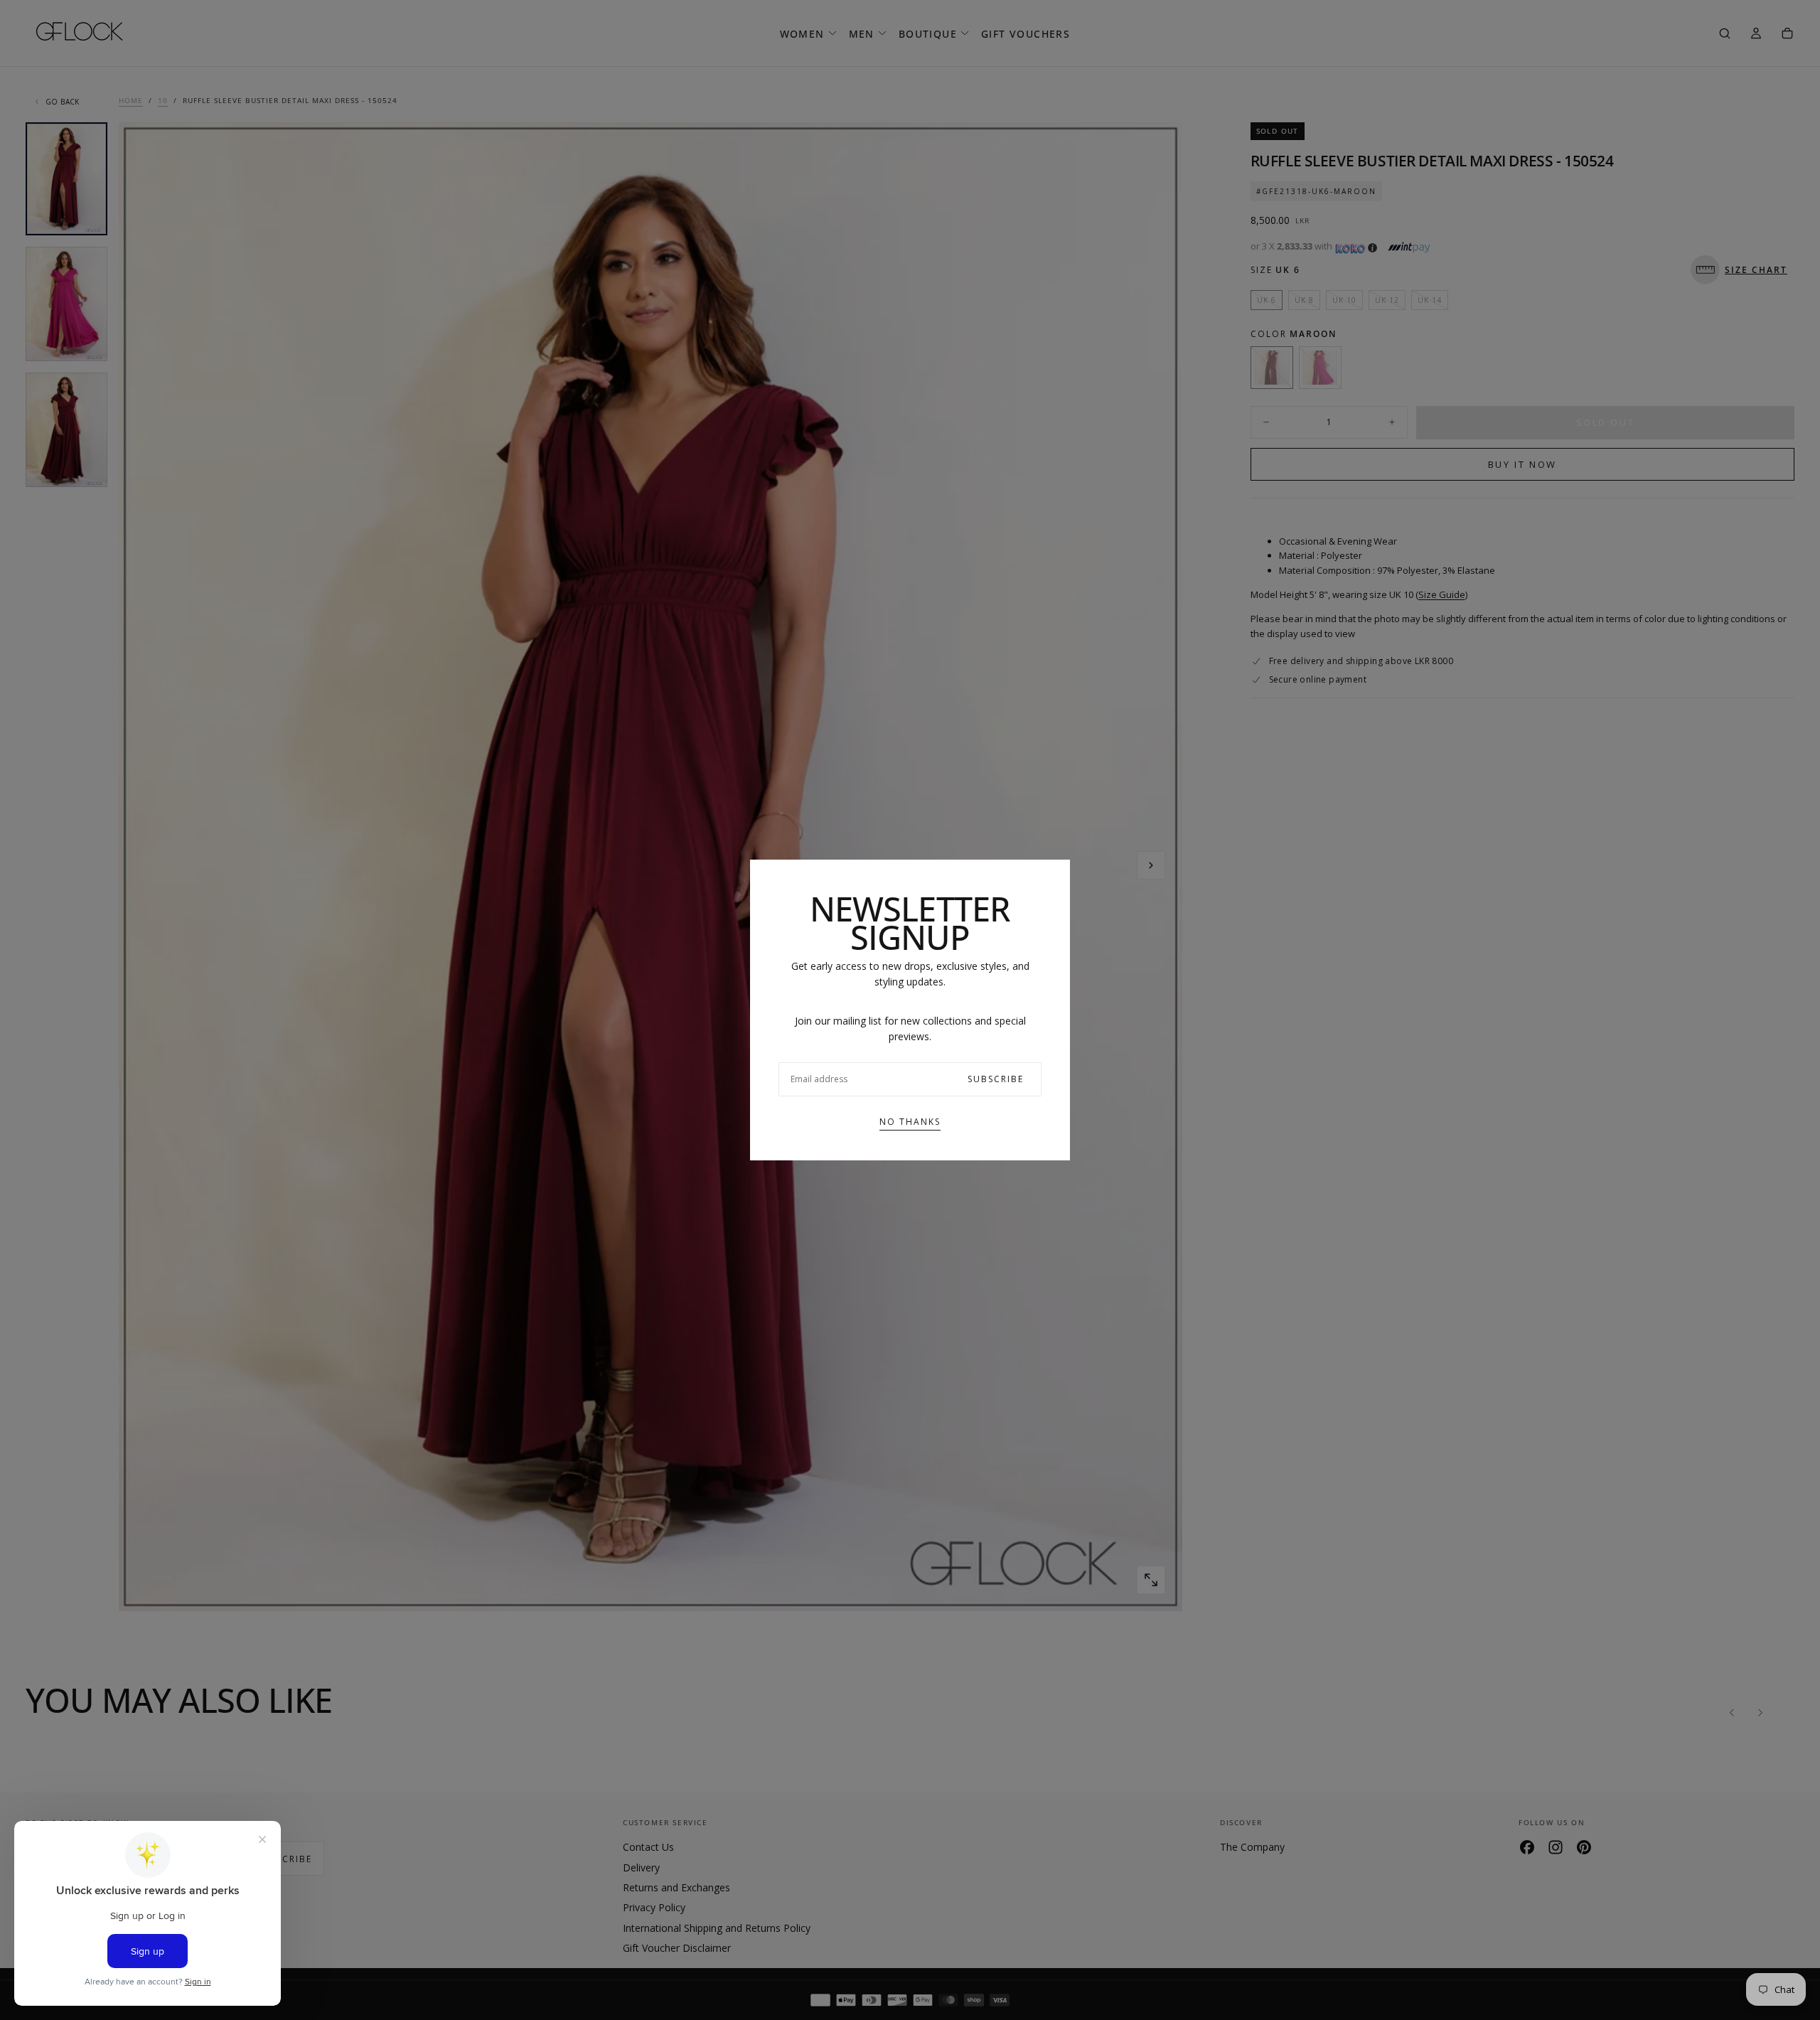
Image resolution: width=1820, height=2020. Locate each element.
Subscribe (996, 1079)
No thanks (910, 1122)
